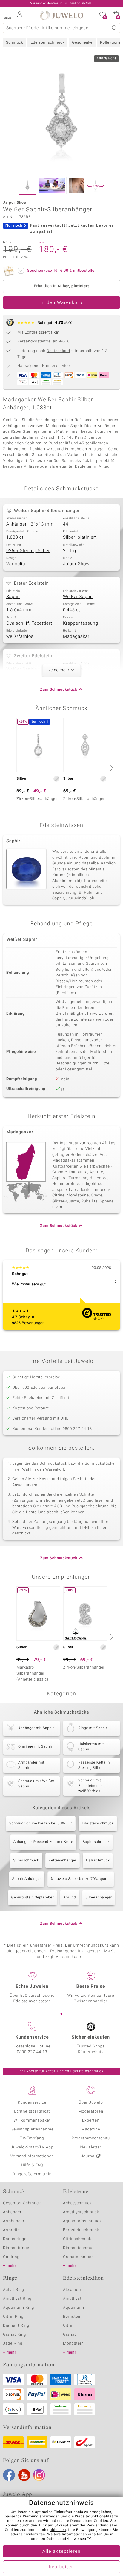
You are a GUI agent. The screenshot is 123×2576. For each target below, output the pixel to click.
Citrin (68, 2326)
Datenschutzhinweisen (66, 2539)
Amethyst (72, 2299)
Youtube (24, 2475)
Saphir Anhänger (27, 1879)
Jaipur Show (76, 564)
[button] (7, 15)
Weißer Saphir (78, 597)
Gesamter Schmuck (22, 2203)
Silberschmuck (26, 1861)
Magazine (91, 2129)
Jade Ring (13, 2344)
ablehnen (58, 2530)
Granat (70, 2335)
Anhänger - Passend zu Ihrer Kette (43, 1842)
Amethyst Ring (17, 2299)
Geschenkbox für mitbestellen (62, 271)
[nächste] (111, 768)
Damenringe (15, 2239)
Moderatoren (91, 2112)
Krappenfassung (80, 623)
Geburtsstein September (33, 1898)
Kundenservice (32, 2103)
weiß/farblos (20, 637)
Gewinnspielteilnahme (32, 2129)
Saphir (13, 597)
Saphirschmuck (96, 1842)
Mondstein (73, 2344)
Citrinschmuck (77, 2239)
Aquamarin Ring (19, 2308)
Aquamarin (74, 2308)
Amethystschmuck (81, 2212)
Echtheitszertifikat (32, 2112)
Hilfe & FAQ (32, 2165)
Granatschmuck (78, 2257)
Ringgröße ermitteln (32, 2174)
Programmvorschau (91, 2138)
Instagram (39, 2475)
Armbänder (14, 2221)
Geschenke (82, 43)
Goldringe (12, 2257)
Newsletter (91, 2147)
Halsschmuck (98, 1861)
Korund (70, 1898)
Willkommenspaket (32, 2120)
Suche (115, 28)
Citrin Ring (13, 2317)
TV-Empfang (32, 2138)
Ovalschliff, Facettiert (29, 623)
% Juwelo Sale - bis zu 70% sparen (81, 1879)
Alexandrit (73, 2290)
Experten (91, 2120)
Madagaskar (76, 637)
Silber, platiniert (80, 537)
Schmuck (14, 43)
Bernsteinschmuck (81, 2230)
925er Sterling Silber (28, 551)
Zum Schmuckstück (59, 690)
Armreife (11, 2230)
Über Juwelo (91, 2103)
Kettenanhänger (63, 1861)
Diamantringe (16, 2248)
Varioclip (16, 564)
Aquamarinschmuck (82, 2221)
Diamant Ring (16, 2326)
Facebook (9, 2475)
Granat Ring (14, 2335)
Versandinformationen (32, 2156)
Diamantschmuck (80, 2248)
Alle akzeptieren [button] (61, 2552)
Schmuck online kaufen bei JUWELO (41, 1824)
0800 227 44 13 (32, 2052)
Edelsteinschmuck (47, 43)
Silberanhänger (99, 1898)
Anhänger (12, 2212)
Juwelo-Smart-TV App (32, 2147)
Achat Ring (14, 2290)
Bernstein (72, 2317)
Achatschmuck (77, 2203)
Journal (88, 2156)
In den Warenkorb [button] (61, 303)
